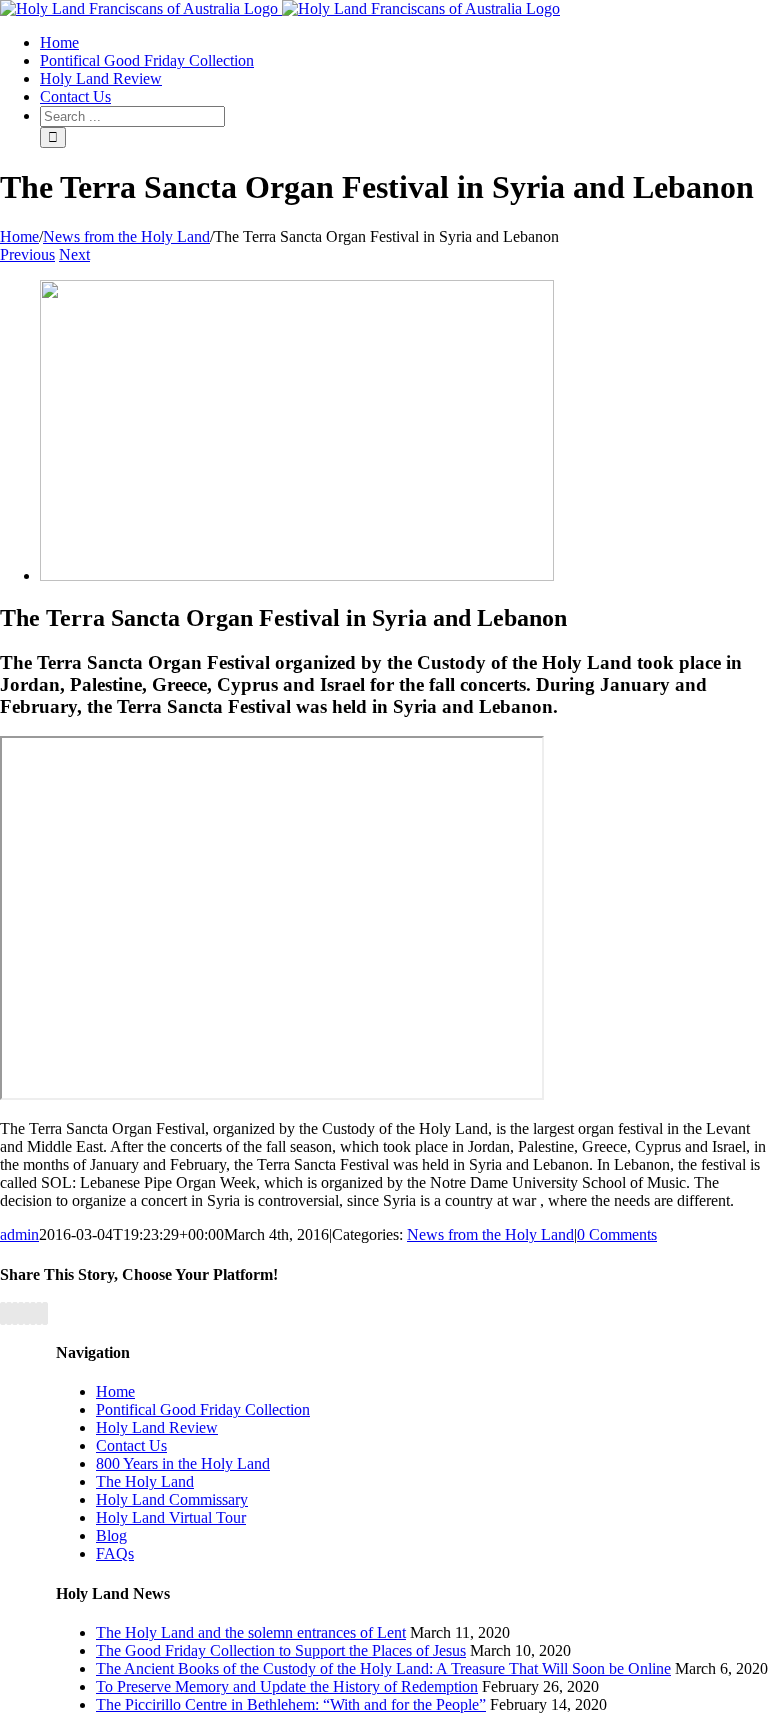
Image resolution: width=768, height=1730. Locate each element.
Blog (111, 1535)
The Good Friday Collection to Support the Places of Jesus (281, 1650)
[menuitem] (59, 42)
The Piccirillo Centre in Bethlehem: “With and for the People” (291, 1704)
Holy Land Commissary (172, 1499)
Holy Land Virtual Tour (171, 1517)
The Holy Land (145, 1481)
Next (74, 254)
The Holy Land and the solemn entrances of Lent (251, 1632)
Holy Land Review (157, 1427)
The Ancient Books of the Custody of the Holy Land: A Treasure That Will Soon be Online (383, 1668)
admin (19, 1234)
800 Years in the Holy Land (183, 1463)
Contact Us (131, 1445)
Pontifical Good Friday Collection (203, 1409)
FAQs (115, 1553)
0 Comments (617, 1234)
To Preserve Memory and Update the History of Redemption (287, 1686)
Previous (27, 254)
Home (115, 1391)
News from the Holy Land (490, 1234)
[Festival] (297, 575)
